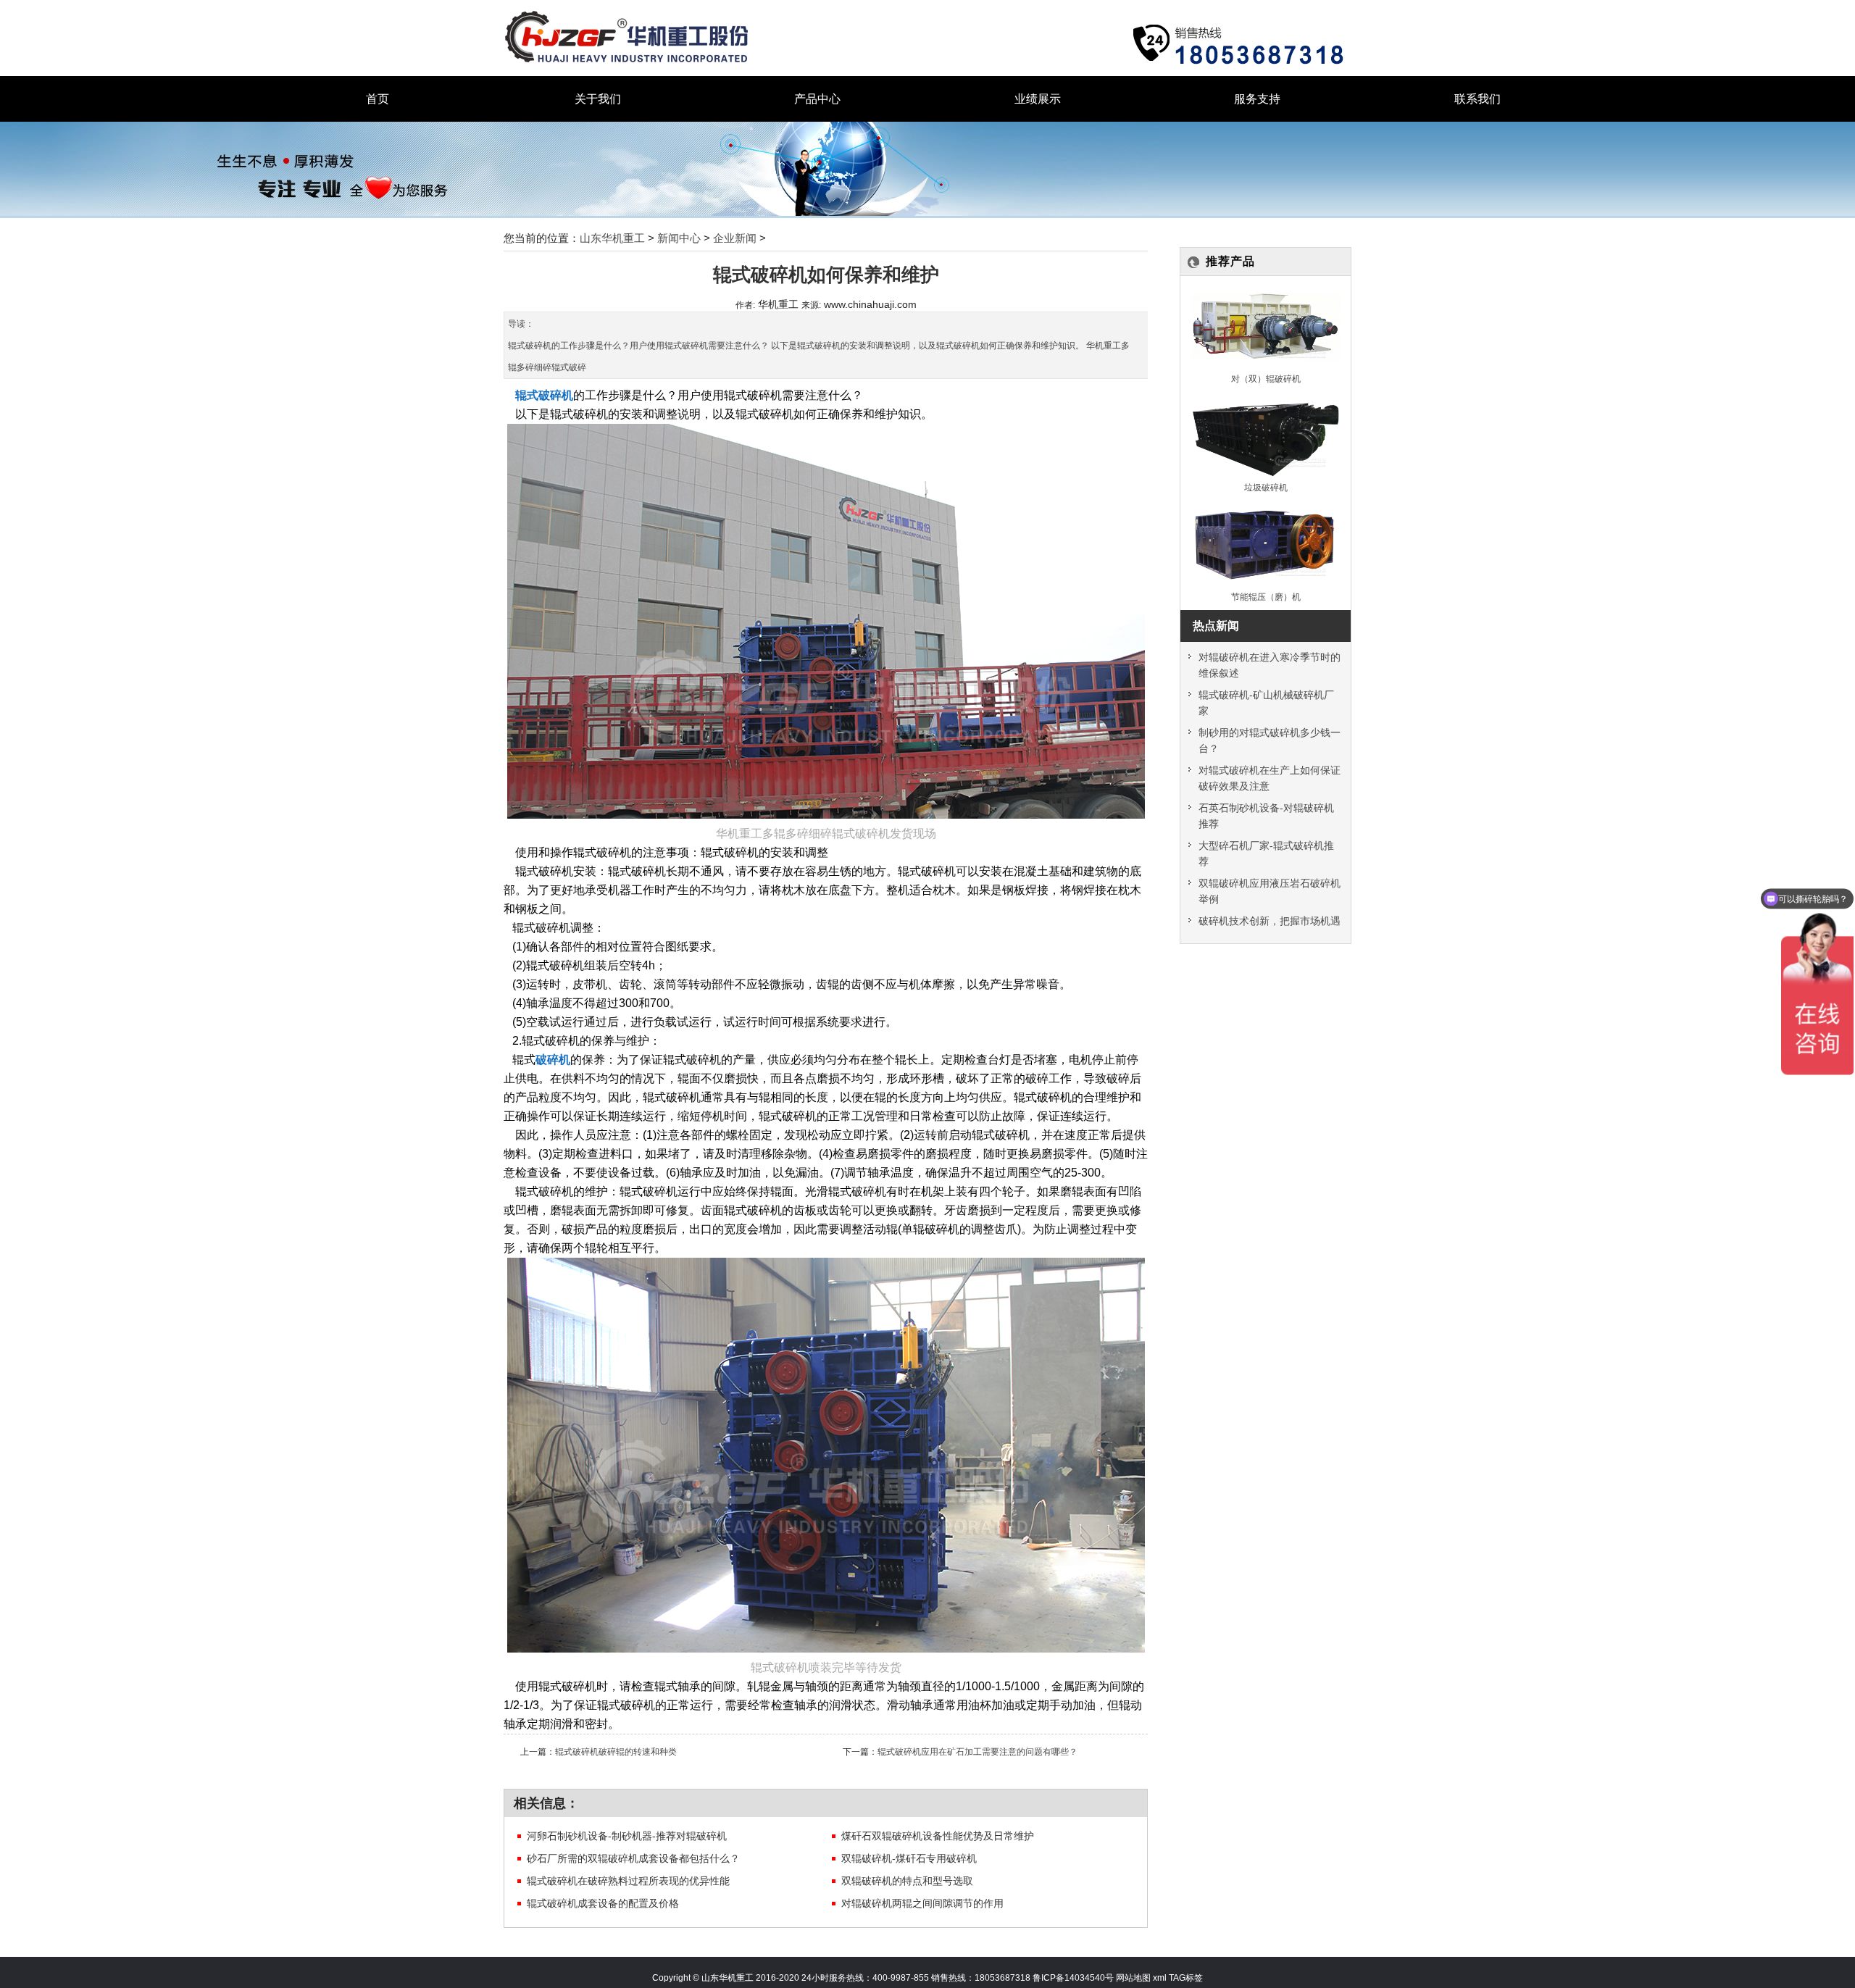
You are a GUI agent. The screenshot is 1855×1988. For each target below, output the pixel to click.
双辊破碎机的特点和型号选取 (907, 1881)
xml (1160, 1977)
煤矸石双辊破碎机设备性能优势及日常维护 (938, 1836)
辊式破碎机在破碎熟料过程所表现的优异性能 (628, 1881)
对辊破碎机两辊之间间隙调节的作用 (922, 1903)
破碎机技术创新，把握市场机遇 (1270, 921)
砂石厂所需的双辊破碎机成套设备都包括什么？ (633, 1858)
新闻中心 (679, 238)
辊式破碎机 (544, 395)
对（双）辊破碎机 (1266, 379)
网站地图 (1132, 1977)
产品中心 (817, 99)
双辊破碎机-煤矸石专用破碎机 (909, 1858)
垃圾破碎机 (1266, 487)
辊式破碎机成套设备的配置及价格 (603, 1903)
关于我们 (598, 99)
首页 (378, 99)
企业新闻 (735, 238)
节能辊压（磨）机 (1266, 597)
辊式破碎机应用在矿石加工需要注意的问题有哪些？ (977, 1751)
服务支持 (1257, 99)
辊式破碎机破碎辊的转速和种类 (616, 1751)
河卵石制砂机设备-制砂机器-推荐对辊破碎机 (627, 1836)
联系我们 (1477, 99)
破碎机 (553, 1060)
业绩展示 (1038, 99)
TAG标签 (1186, 1977)
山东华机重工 (612, 238)
